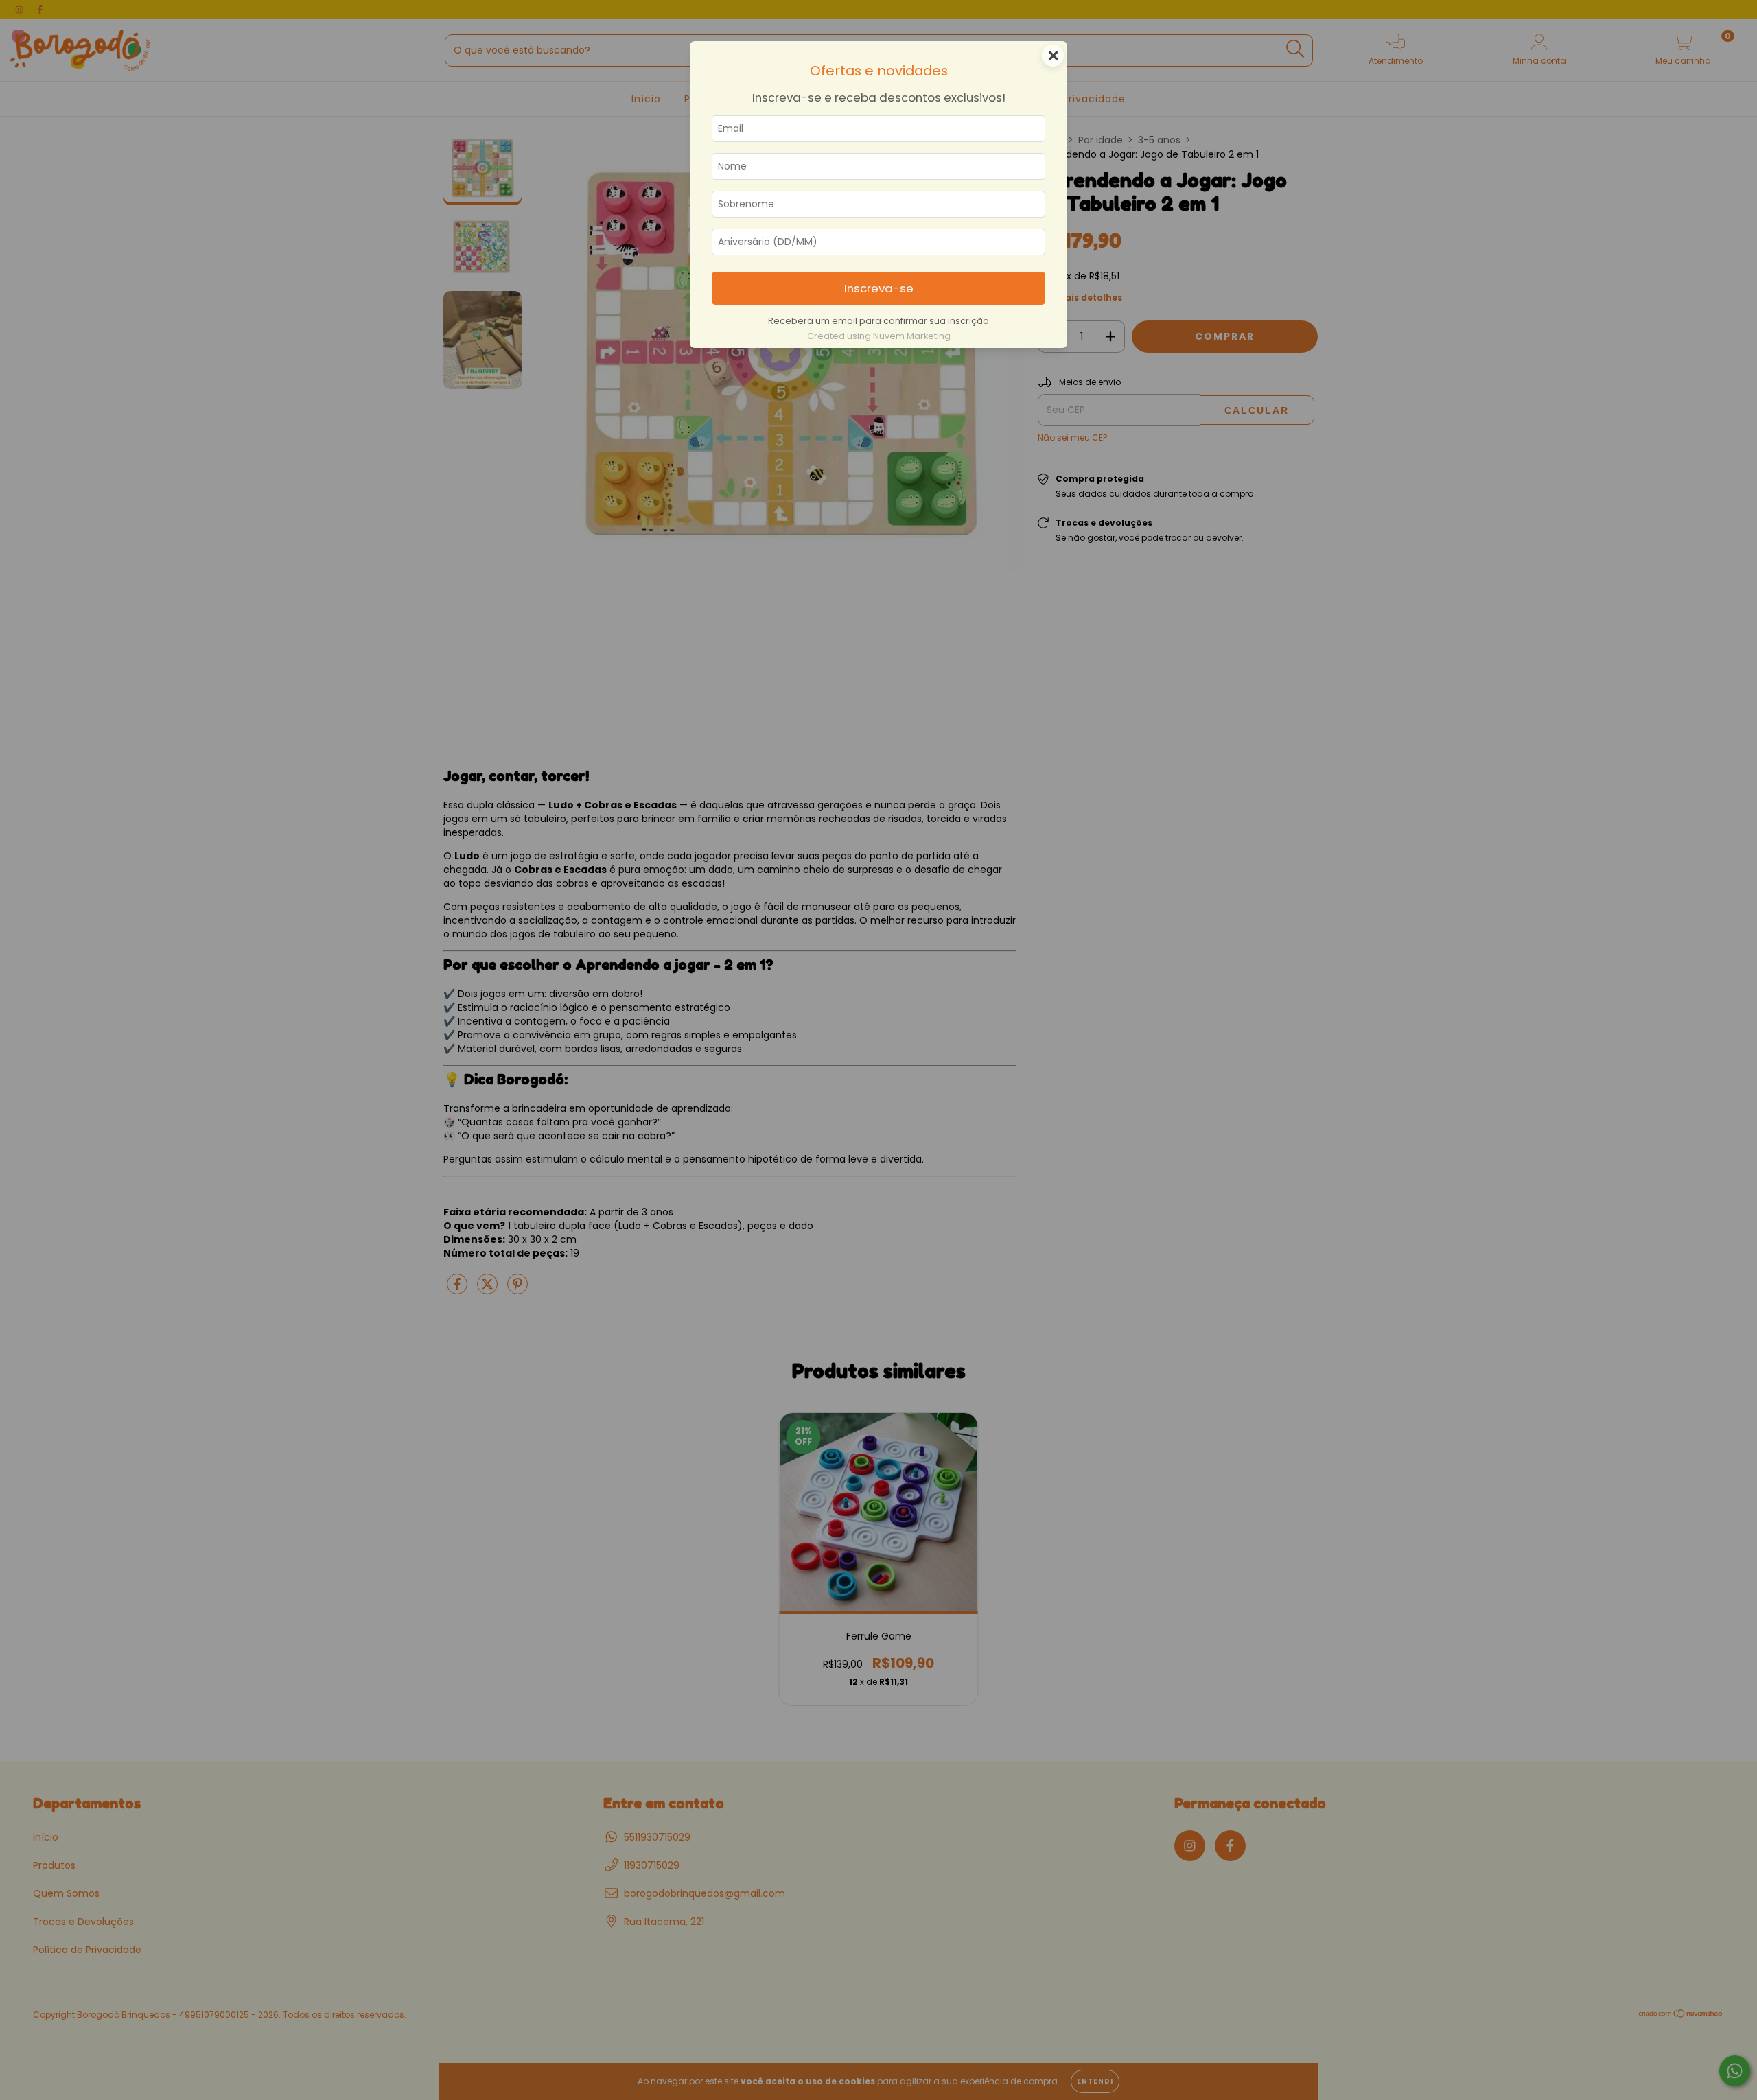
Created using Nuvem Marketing (879, 336)
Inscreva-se (879, 288)
